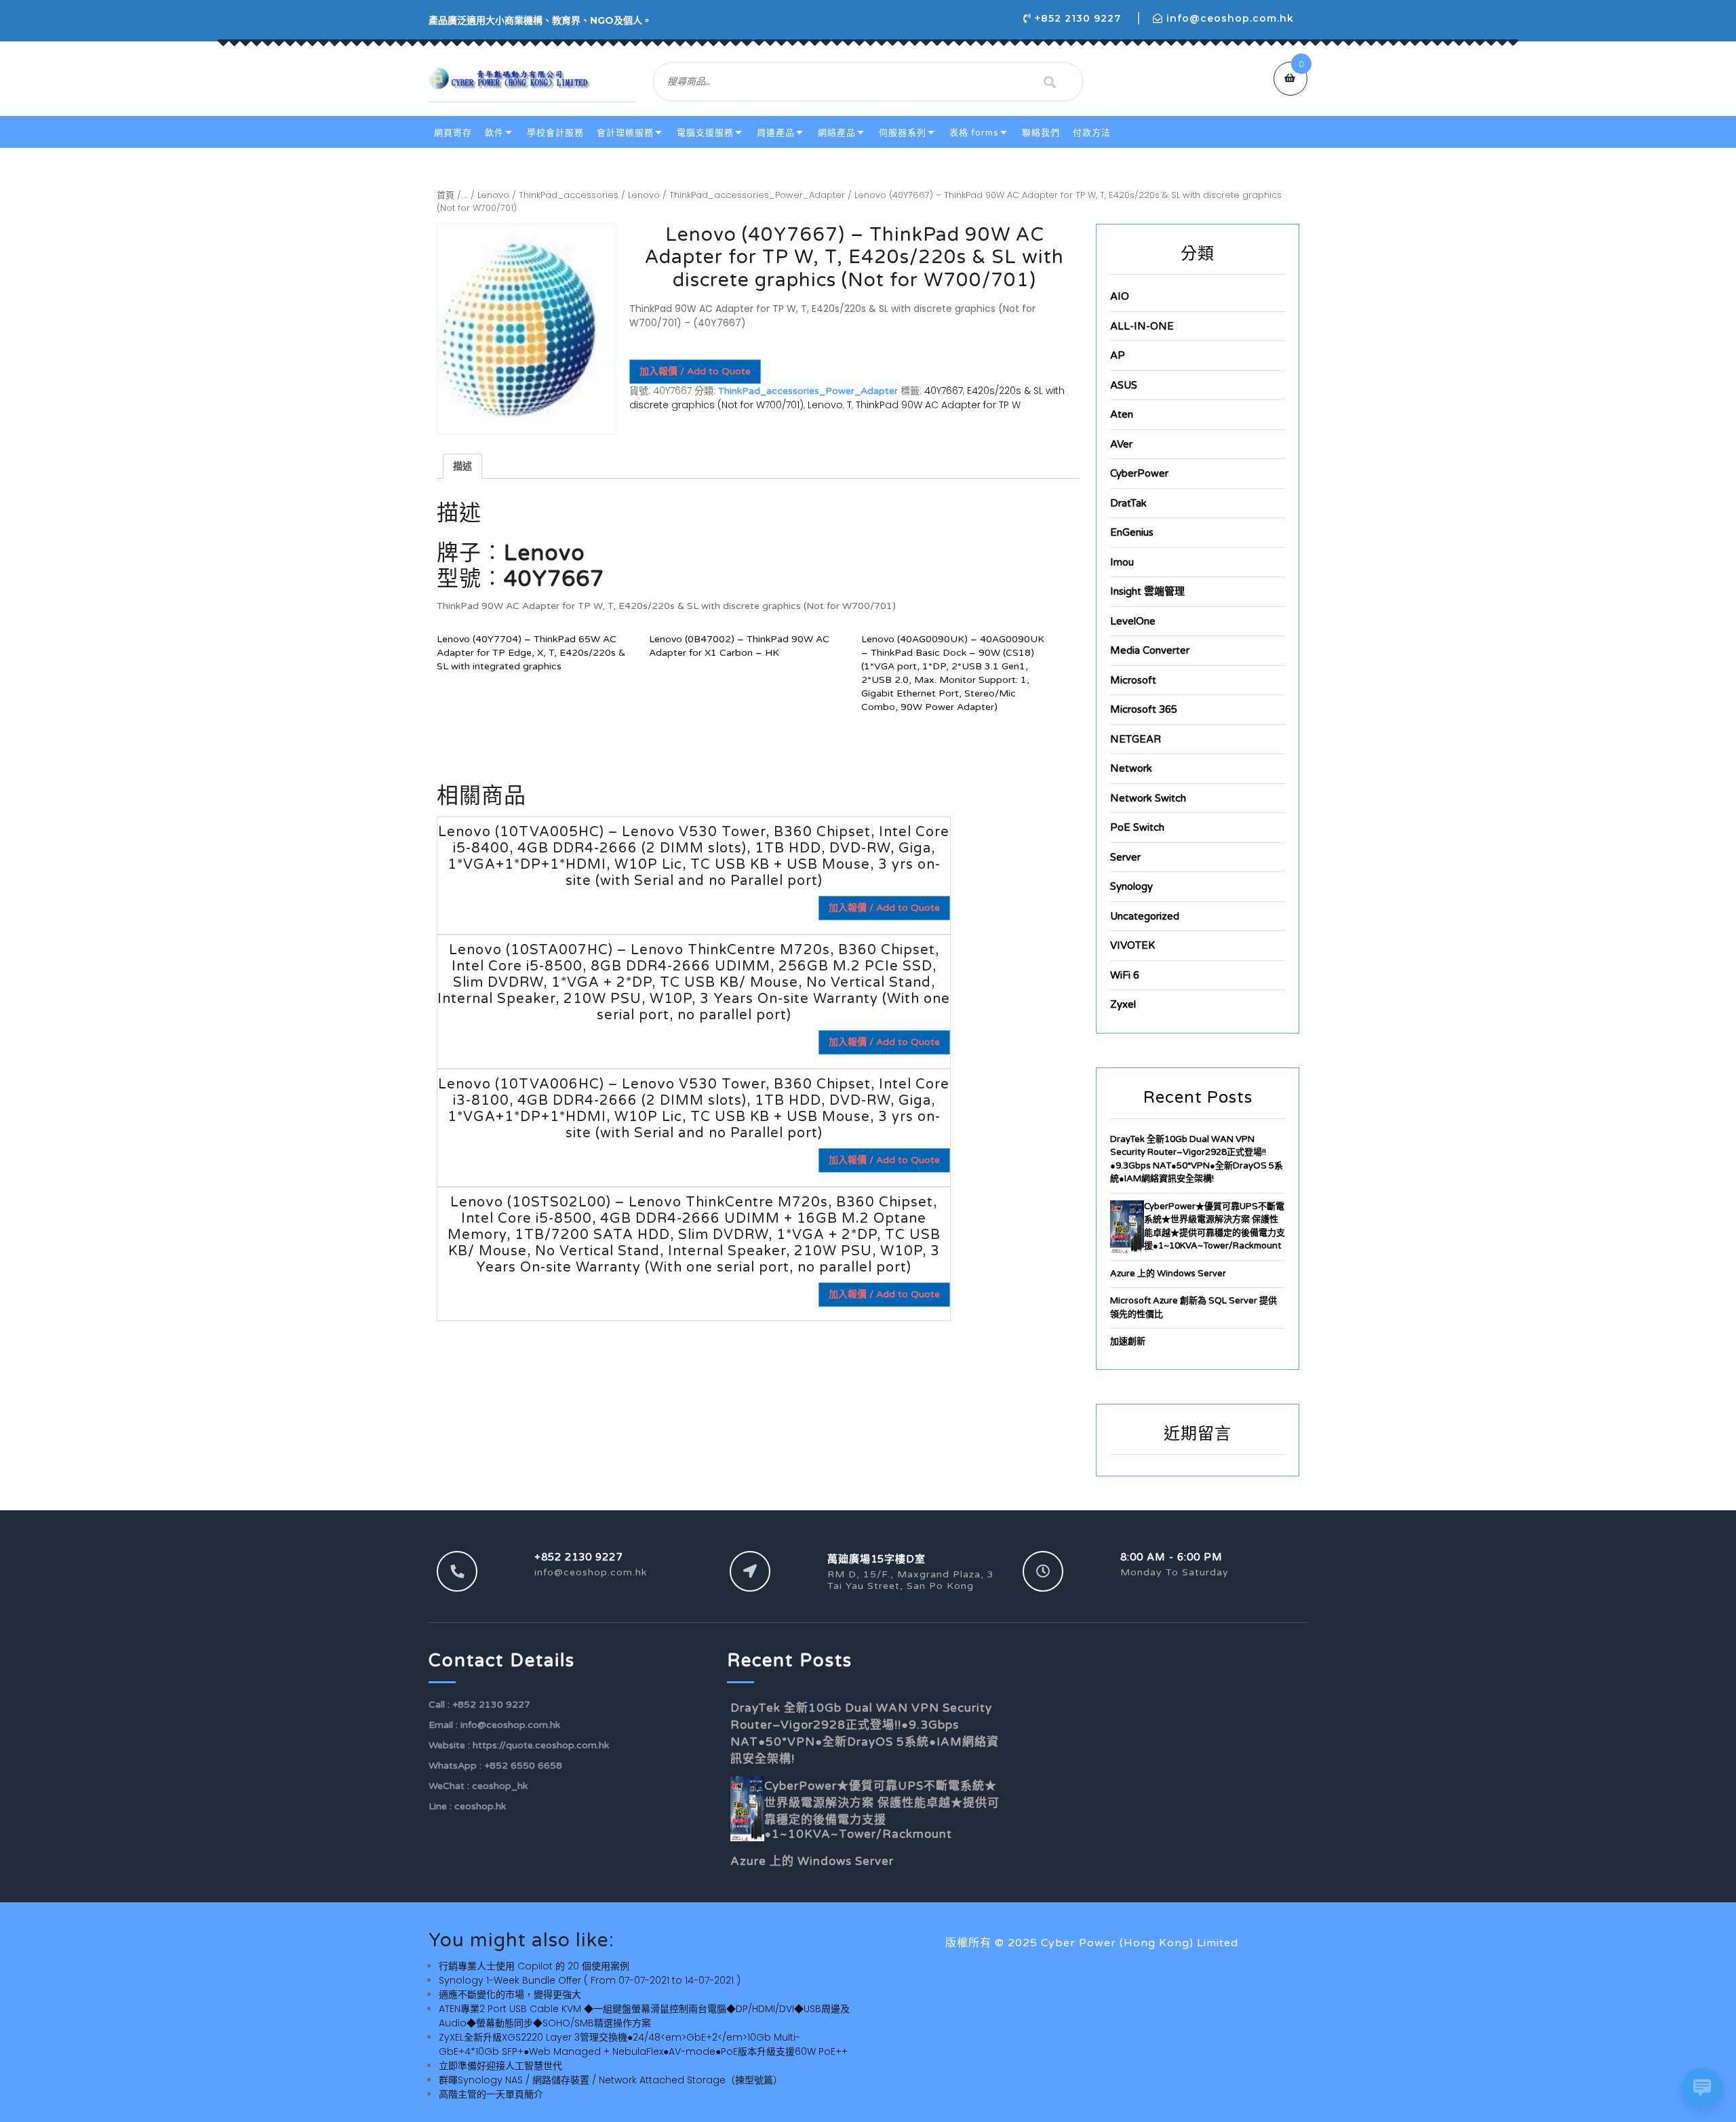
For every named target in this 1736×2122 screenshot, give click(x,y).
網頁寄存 (453, 133)
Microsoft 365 (1144, 709)
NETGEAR (1136, 739)
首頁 (446, 195)
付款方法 (1092, 133)
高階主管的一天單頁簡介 (491, 2094)
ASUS (1124, 385)
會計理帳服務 (625, 133)
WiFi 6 (1125, 975)
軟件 (494, 133)
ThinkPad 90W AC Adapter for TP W (938, 405)
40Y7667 (944, 391)
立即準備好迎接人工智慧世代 (500, 2066)
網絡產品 (837, 133)
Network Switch (1148, 798)
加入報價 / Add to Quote (695, 371)
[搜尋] (1050, 82)
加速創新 (1128, 1341)
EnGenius (1132, 532)
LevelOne (1133, 621)
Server (1125, 857)
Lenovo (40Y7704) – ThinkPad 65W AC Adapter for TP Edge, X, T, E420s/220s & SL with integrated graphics (531, 653)
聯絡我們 (1041, 133)
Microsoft (1133, 680)
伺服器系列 (903, 133)
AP (1118, 355)
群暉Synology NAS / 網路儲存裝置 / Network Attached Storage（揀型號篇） (611, 2080)
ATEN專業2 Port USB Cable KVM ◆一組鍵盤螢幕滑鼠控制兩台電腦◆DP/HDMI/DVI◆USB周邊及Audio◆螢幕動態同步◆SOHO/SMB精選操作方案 (644, 2016)
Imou (1122, 562)
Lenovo (493, 195)
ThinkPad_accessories (569, 195)
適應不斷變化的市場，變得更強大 (510, 1995)
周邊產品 (776, 133)
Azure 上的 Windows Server (1168, 1274)
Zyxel (1123, 1004)
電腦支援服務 (705, 133)
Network (1131, 768)
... (466, 195)
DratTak (1128, 503)
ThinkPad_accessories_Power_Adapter (757, 195)
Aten (1122, 414)
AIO (1120, 296)
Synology (1131, 886)
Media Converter (1150, 650)
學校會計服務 (555, 133)
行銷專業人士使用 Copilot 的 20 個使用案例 (534, 1966)
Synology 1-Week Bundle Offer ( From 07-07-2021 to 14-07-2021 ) (590, 1980)
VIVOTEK (1132, 945)
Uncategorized (1145, 916)
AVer (1121, 444)
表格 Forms (974, 133)
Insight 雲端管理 (1147, 591)
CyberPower (1139, 473)
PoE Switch (1137, 827)
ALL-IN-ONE (1142, 326)
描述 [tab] (462, 466)
